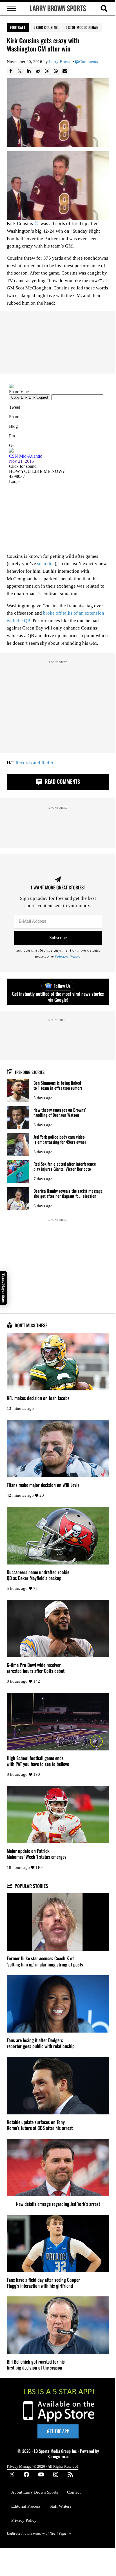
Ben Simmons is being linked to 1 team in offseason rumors (58, 1085)
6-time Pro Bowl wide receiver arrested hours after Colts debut (36, 1668)
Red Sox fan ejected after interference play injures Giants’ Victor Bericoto (65, 1166)
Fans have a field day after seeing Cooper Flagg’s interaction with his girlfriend (43, 2283)
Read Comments (62, 781)
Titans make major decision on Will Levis (43, 1485)
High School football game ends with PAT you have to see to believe (38, 1761)
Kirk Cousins (47, 27)
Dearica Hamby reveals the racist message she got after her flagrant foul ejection (68, 1193)
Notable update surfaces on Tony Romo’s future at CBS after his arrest (40, 2125)
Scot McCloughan (83, 27)
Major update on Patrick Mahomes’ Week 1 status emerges (37, 1854)
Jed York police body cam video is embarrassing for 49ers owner (60, 1139)
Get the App (58, 2431)
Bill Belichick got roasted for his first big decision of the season (36, 2364)
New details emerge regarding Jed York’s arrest (58, 2204)
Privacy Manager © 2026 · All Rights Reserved (43, 2466)
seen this (46, 564)
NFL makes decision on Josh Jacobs (38, 1398)
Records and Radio (34, 763)
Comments (89, 62)
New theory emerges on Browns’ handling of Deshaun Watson (60, 1112)
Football (18, 27)
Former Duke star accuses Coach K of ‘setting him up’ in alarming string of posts (45, 1961)
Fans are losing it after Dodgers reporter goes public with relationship (41, 2043)
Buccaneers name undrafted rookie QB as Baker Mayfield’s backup (38, 1575)
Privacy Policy (67, 957)
